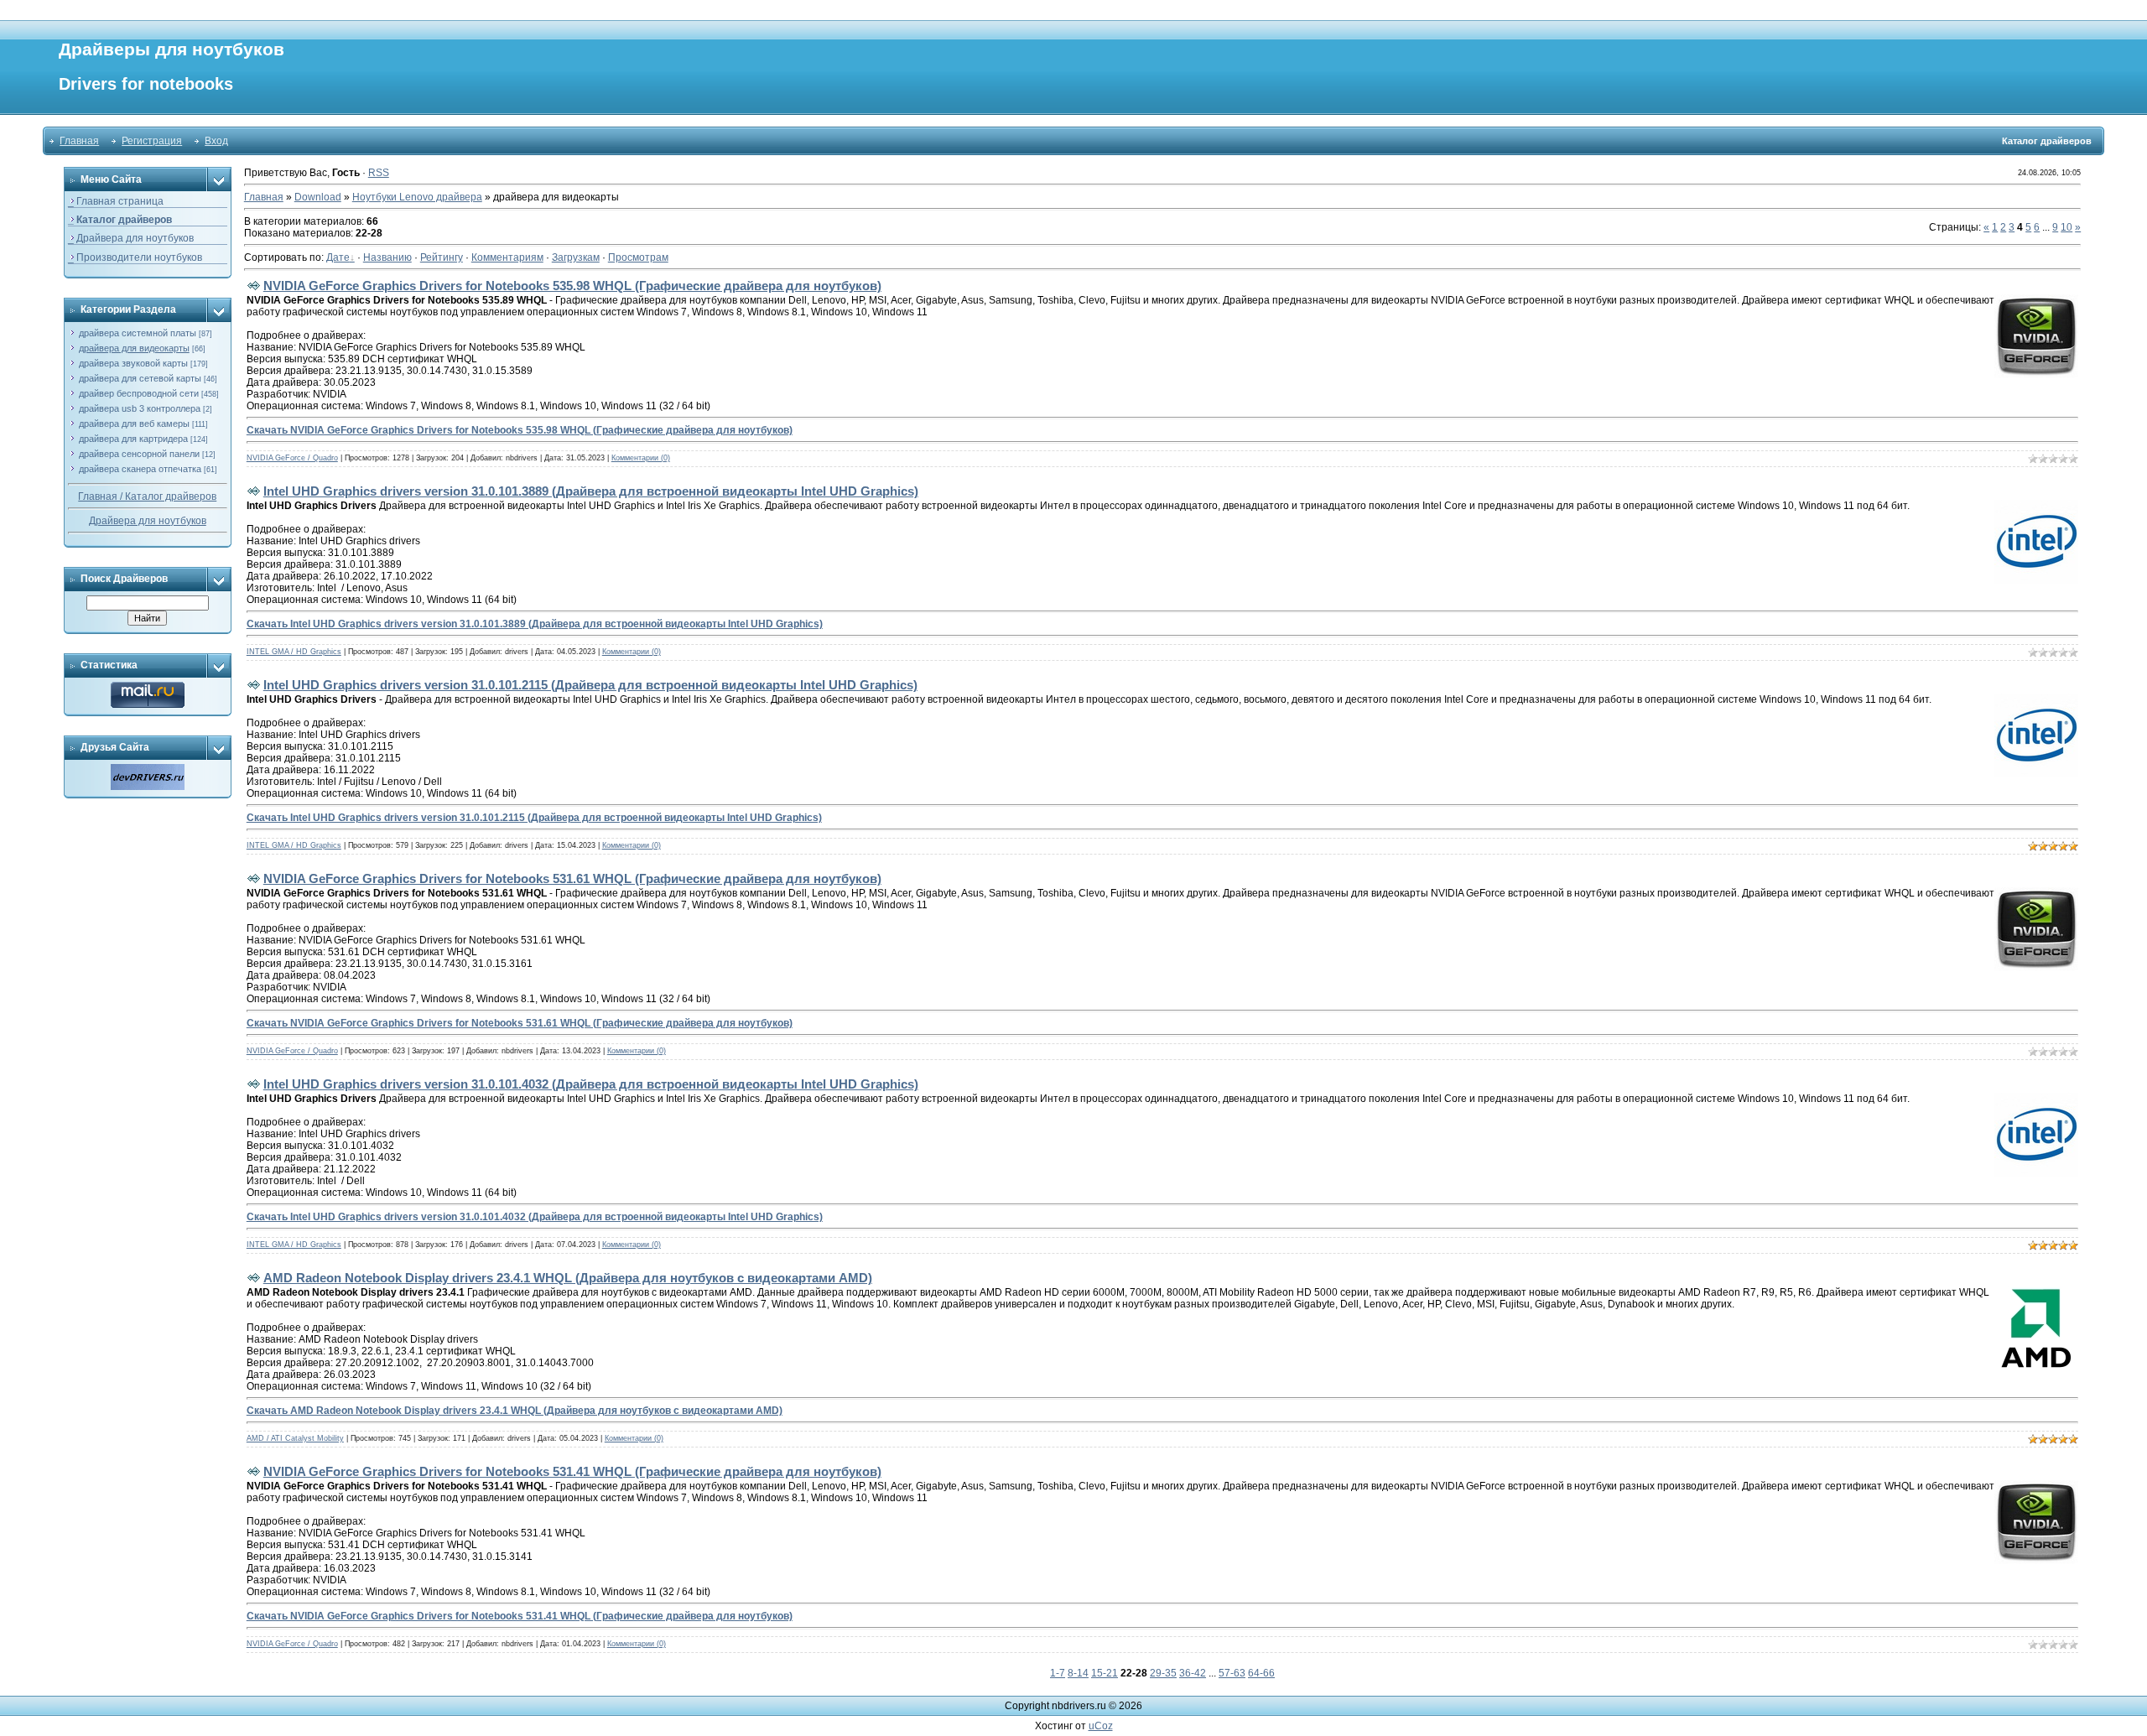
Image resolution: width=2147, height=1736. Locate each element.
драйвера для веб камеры (134, 424)
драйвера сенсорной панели (139, 454)
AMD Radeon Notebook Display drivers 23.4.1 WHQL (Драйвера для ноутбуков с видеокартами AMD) (568, 1278)
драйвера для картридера (133, 439)
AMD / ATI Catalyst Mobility (295, 1438)
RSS (379, 173)
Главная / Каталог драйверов (147, 496)
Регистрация (152, 141)
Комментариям (507, 257)
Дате (338, 257)
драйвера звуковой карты (133, 363)
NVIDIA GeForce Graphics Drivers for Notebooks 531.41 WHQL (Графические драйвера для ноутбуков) (572, 1471)
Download (318, 197)
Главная (79, 141)
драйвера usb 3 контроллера (140, 408)
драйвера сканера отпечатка (140, 469)
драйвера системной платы (138, 333)
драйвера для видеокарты (134, 348)
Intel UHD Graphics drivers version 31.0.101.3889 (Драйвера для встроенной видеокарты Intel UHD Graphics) (591, 491)
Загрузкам (576, 257)
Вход (216, 141)
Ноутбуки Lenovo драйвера (417, 197)
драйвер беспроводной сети (139, 393)
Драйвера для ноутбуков (148, 521)
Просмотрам (638, 257)
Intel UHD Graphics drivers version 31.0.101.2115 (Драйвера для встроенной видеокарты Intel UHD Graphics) (590, 685)
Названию (387, 257)
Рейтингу (442, 257)
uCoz (1101, 1726)
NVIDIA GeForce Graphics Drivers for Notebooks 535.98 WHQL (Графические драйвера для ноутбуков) (572, 286)
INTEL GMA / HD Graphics (294, 652)
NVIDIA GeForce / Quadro (292, 458)
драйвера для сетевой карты (140, 378)
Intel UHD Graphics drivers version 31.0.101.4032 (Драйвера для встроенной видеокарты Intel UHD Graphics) (591, 1084)
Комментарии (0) (641, 458)
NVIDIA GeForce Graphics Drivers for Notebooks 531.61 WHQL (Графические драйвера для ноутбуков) (572, 878)
